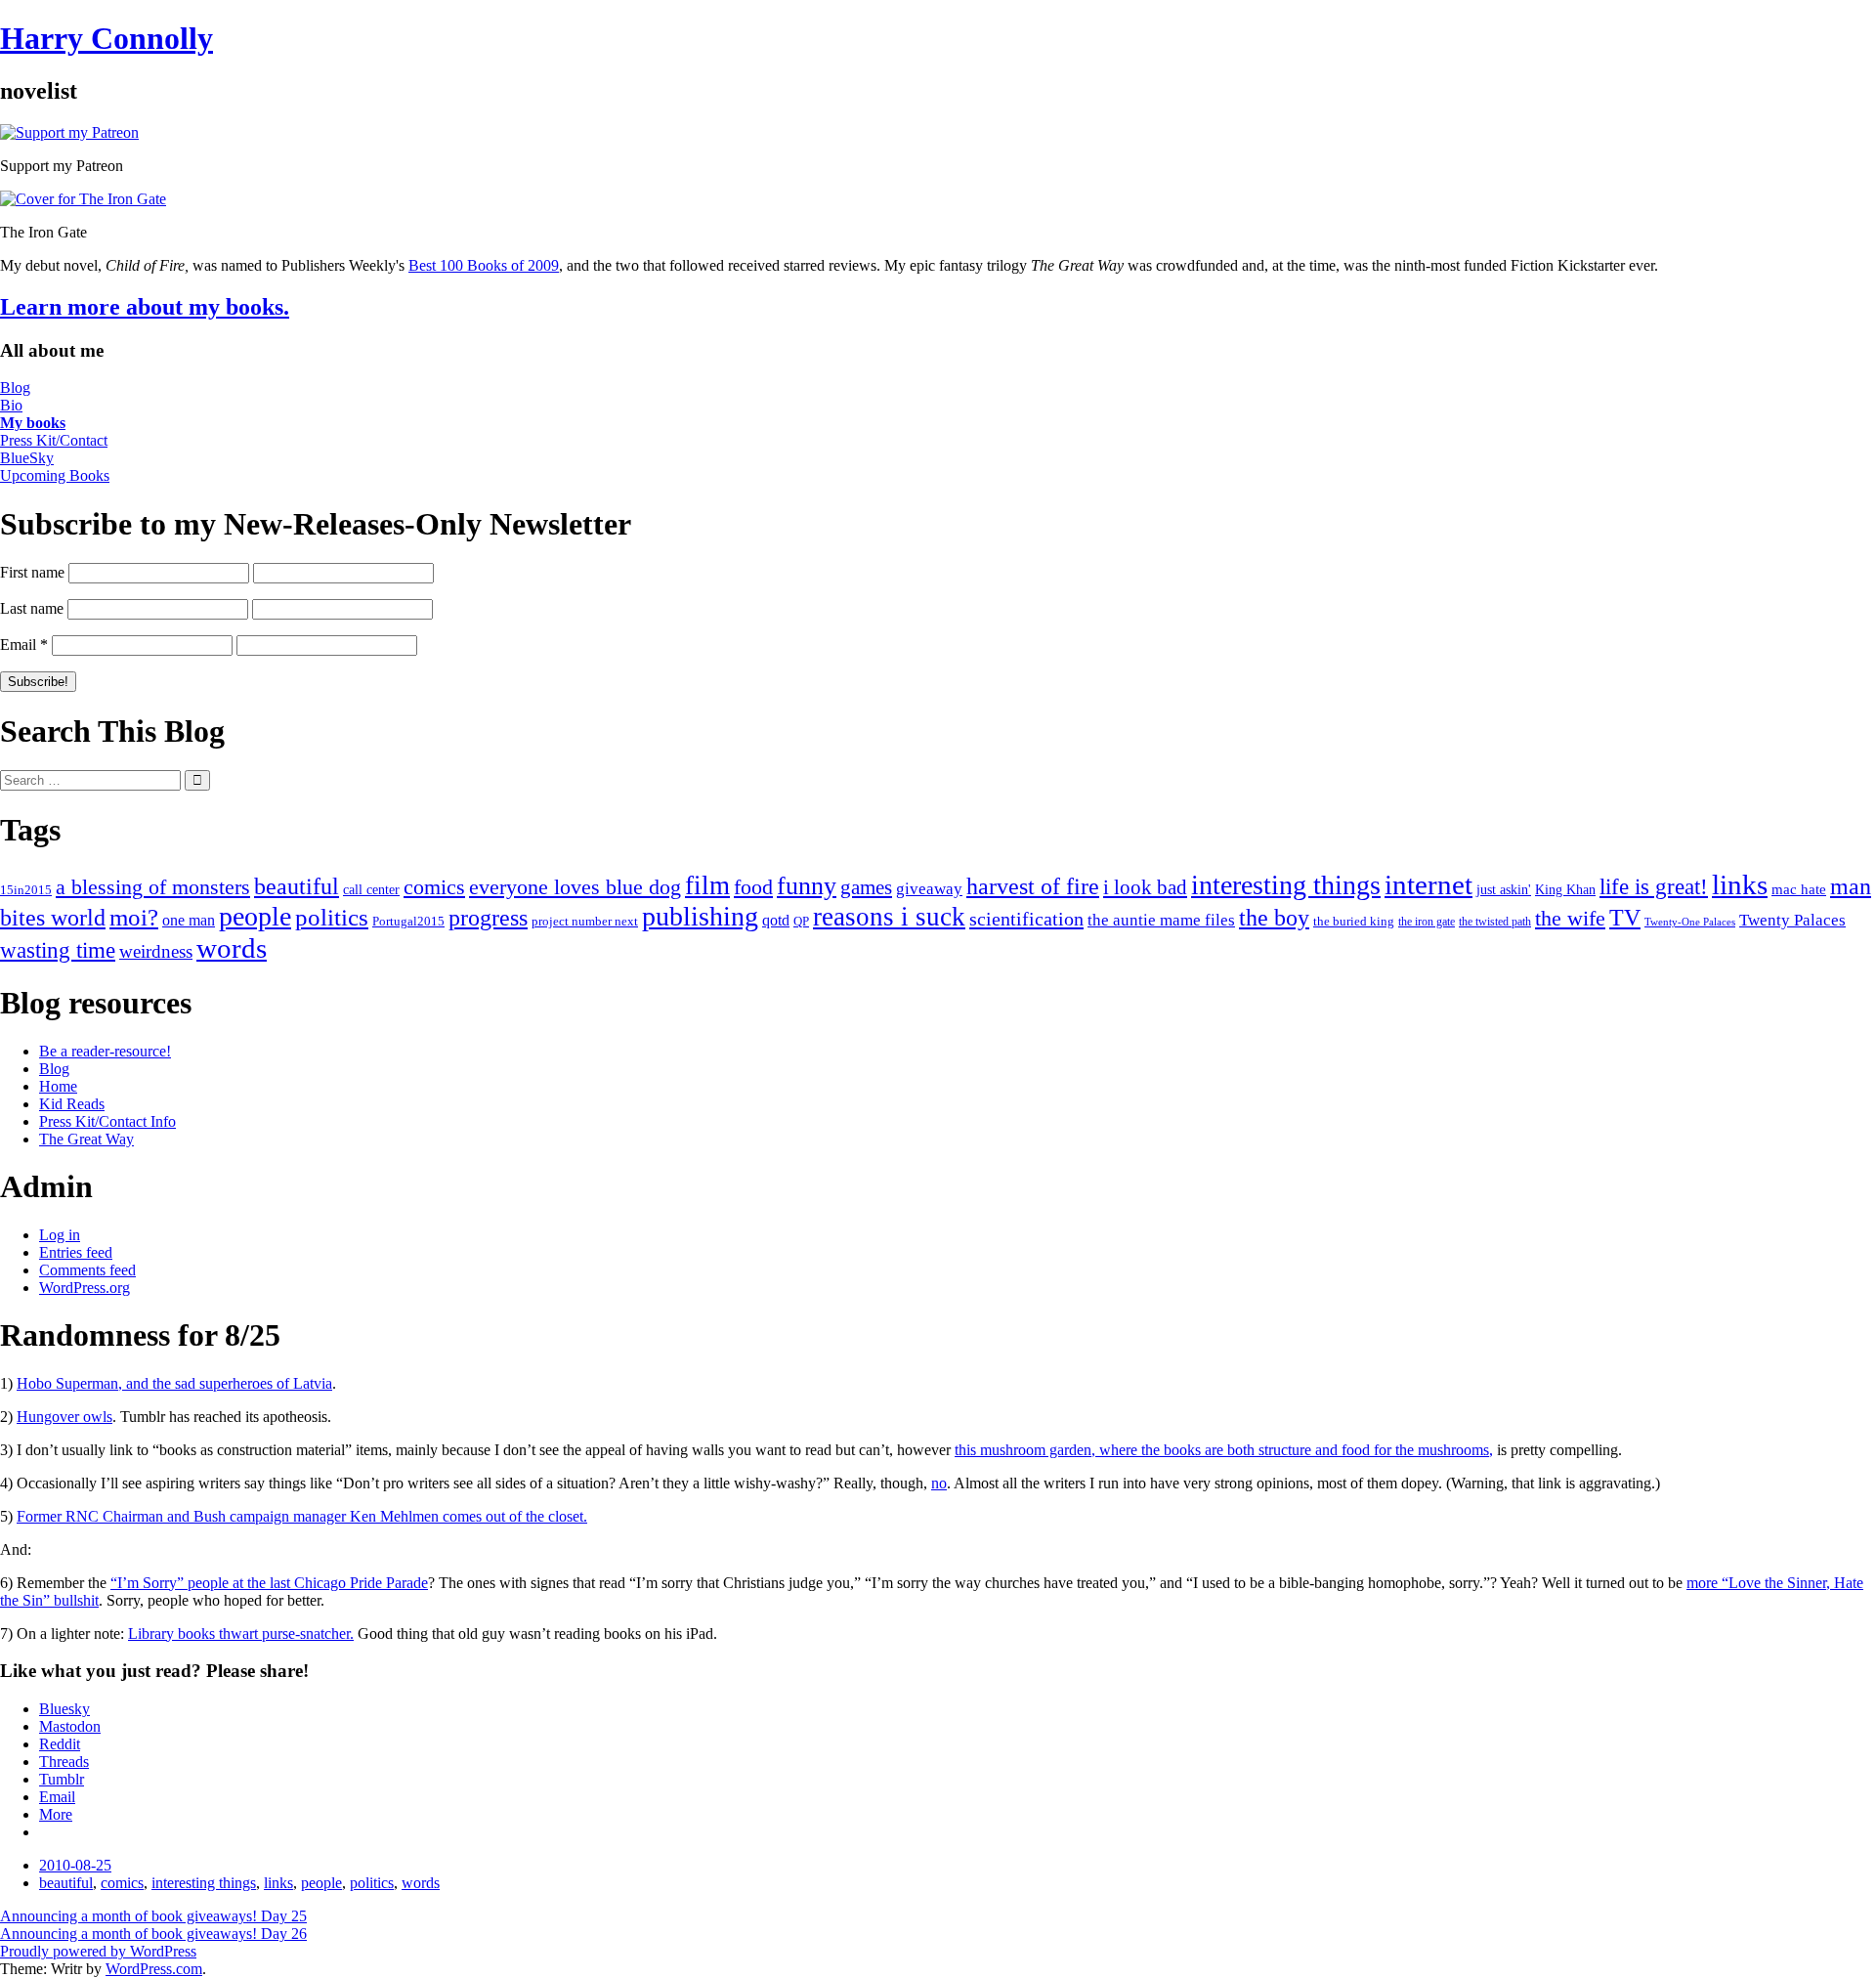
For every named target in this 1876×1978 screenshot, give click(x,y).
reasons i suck (889, 917)
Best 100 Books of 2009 (484, 265)
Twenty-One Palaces (1690, 922)
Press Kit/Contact (54, 440)
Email (24, 645)
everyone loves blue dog (575, 887)
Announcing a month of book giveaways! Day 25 (153, 1916)
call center (371, 890)
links (1740, 884)
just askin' (1504, 890)
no (939, 1483)
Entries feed (76, 1252)
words (232, 948)
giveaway (929, 889)
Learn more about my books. (145, 307)
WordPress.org (85, 1288)
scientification (1026, 919)
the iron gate (1427, 922)
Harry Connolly (107, 38)
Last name (32, 608)
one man (189, 920)
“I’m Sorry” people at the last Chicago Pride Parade (269, 1583)
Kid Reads (72, 1104)
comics (434, 887)
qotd (776, 920)
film (707, 885)
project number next (585, 921)
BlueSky (27, 458)
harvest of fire (1033, 886)
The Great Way (86, 1139)
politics (332, 917)
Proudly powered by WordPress (98, 1951)
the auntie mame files (1161, 920)
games (866, 887)
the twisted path (1495, 922)
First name (32, 572)
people (255, 916)
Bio (11, 405)
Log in (60, 1235)
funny (807, 886)
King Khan (1565, 890)
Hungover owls (64, 1417)
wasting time (58, 950)
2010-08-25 (75, 1865)
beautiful (297, 886)
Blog (15, 387)
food (753, 887)
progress (488, 917)
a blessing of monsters (153, 887)
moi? (134, 917)
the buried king (1354, 921)
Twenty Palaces (1792, 920)
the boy (1274, 918)
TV (1625, 918)
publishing (700, 916)
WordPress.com (154, 1969)
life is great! (1654, 886)
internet (1428, 884)
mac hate (1799, 889)
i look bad (1145, 887)
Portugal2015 (408, 922)
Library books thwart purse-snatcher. (241, 1634)
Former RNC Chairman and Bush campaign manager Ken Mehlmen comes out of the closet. (302, 1516)
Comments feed (87, 1270)
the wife (1570, 918)
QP (801, 922)
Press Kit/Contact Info (107, 1121)
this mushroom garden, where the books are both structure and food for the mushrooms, (1224, 1450)
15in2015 (26, 890)
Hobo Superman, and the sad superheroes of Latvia (174, 1383)
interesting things (1286, 885)
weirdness (156, 951)
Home (58, 1086)
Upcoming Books (55, 475)
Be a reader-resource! (105, 1051)
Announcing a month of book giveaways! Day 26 (153, 1934)
